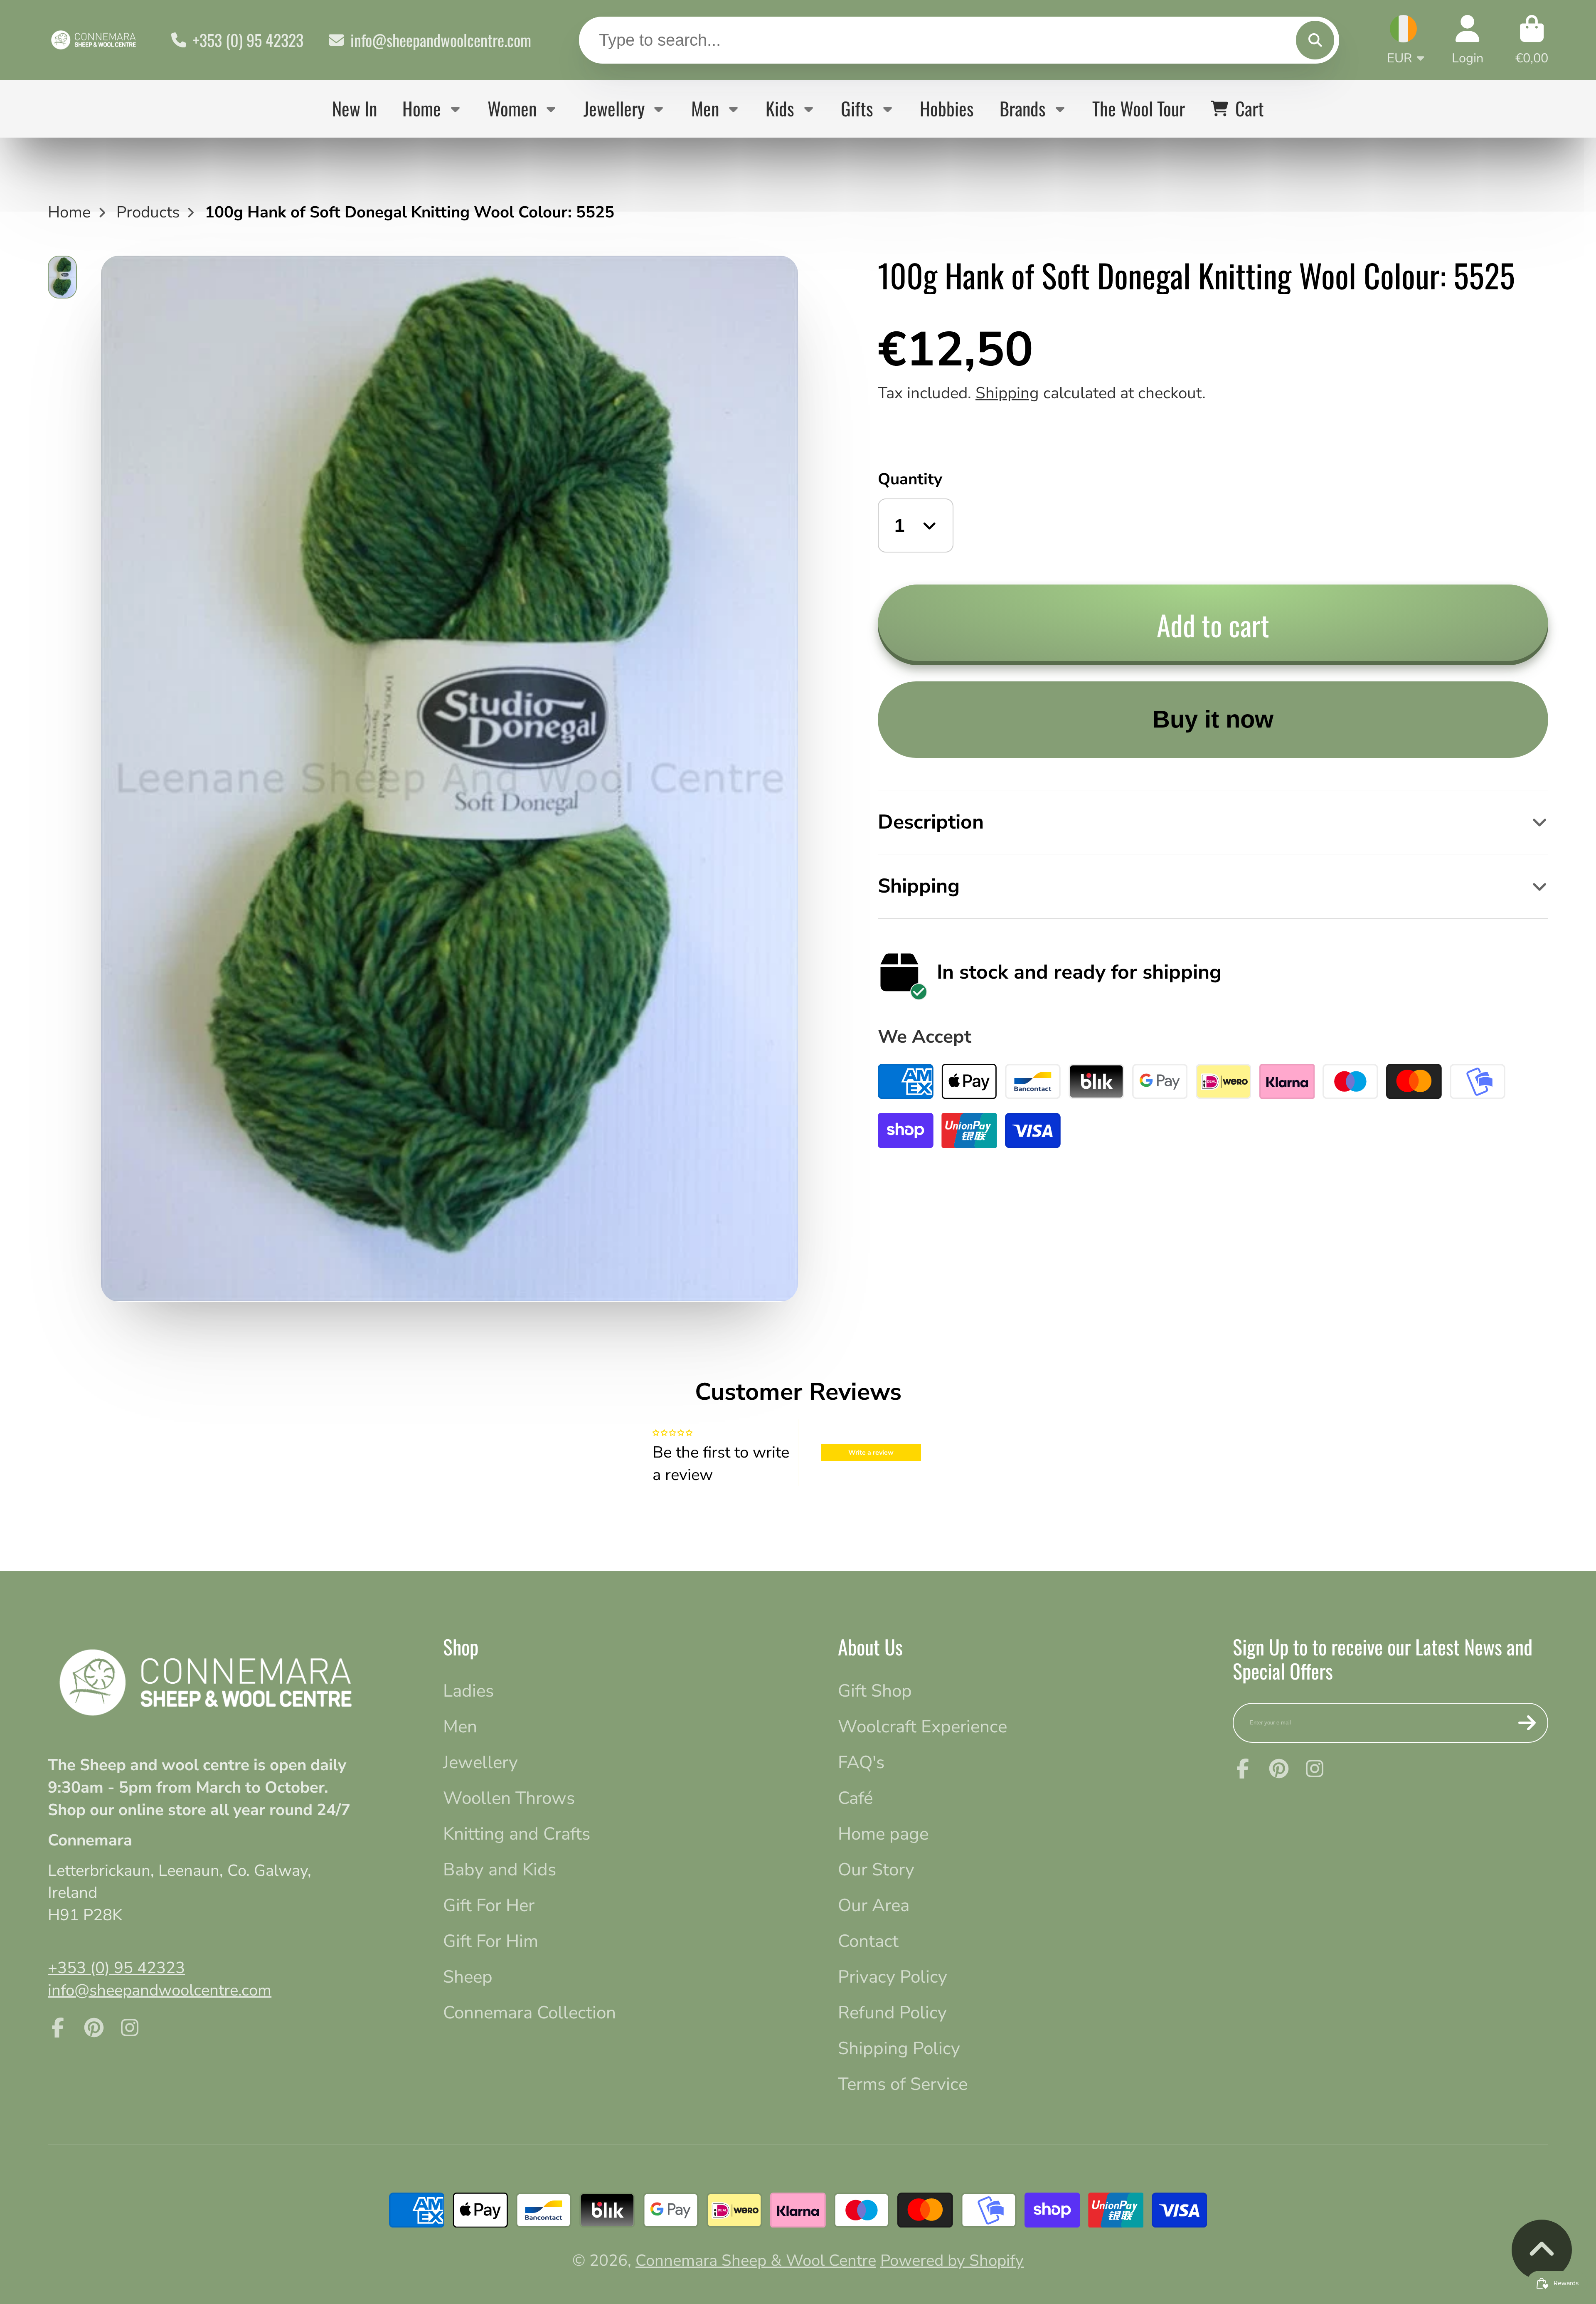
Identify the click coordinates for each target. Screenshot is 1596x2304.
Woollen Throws (509, 1798)
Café (855, 1798)
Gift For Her (489, 1905)
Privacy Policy (893, 1977)
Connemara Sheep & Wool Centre (756, 2261)
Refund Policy (892, 2013)
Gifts (857, 108)
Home (422, 108)
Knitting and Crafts (517, 1834)
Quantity (910, 479)
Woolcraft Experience (922, 1727)
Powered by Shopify (952, 2261)
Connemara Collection (530, 2013)
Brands (1023, 108)
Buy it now (1213, 719)
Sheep (468, 1977)
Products (148, 212)
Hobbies (947, 108)
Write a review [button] (871, 1453)
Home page (883, 1834)
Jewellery (614, 108)
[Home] (94, 40)
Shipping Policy (899, 2048)
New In (355, 108)
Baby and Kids (500, 1870)
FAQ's (861, 1762)
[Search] (1315, 40)
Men (705, 108)
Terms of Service (903, 2084)
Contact (868, 1941)
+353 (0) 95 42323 (248, 40)
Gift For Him (491, 1941)
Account (1468, 40)
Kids (780, 108)
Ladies (468, 1691)
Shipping (1007, 393)
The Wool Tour (1139, 108)
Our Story (876, 1870)
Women (512, 108)
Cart (1532, 40)
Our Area (874, 1905)
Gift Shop (875, 1691)
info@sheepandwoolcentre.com (441, 40)
